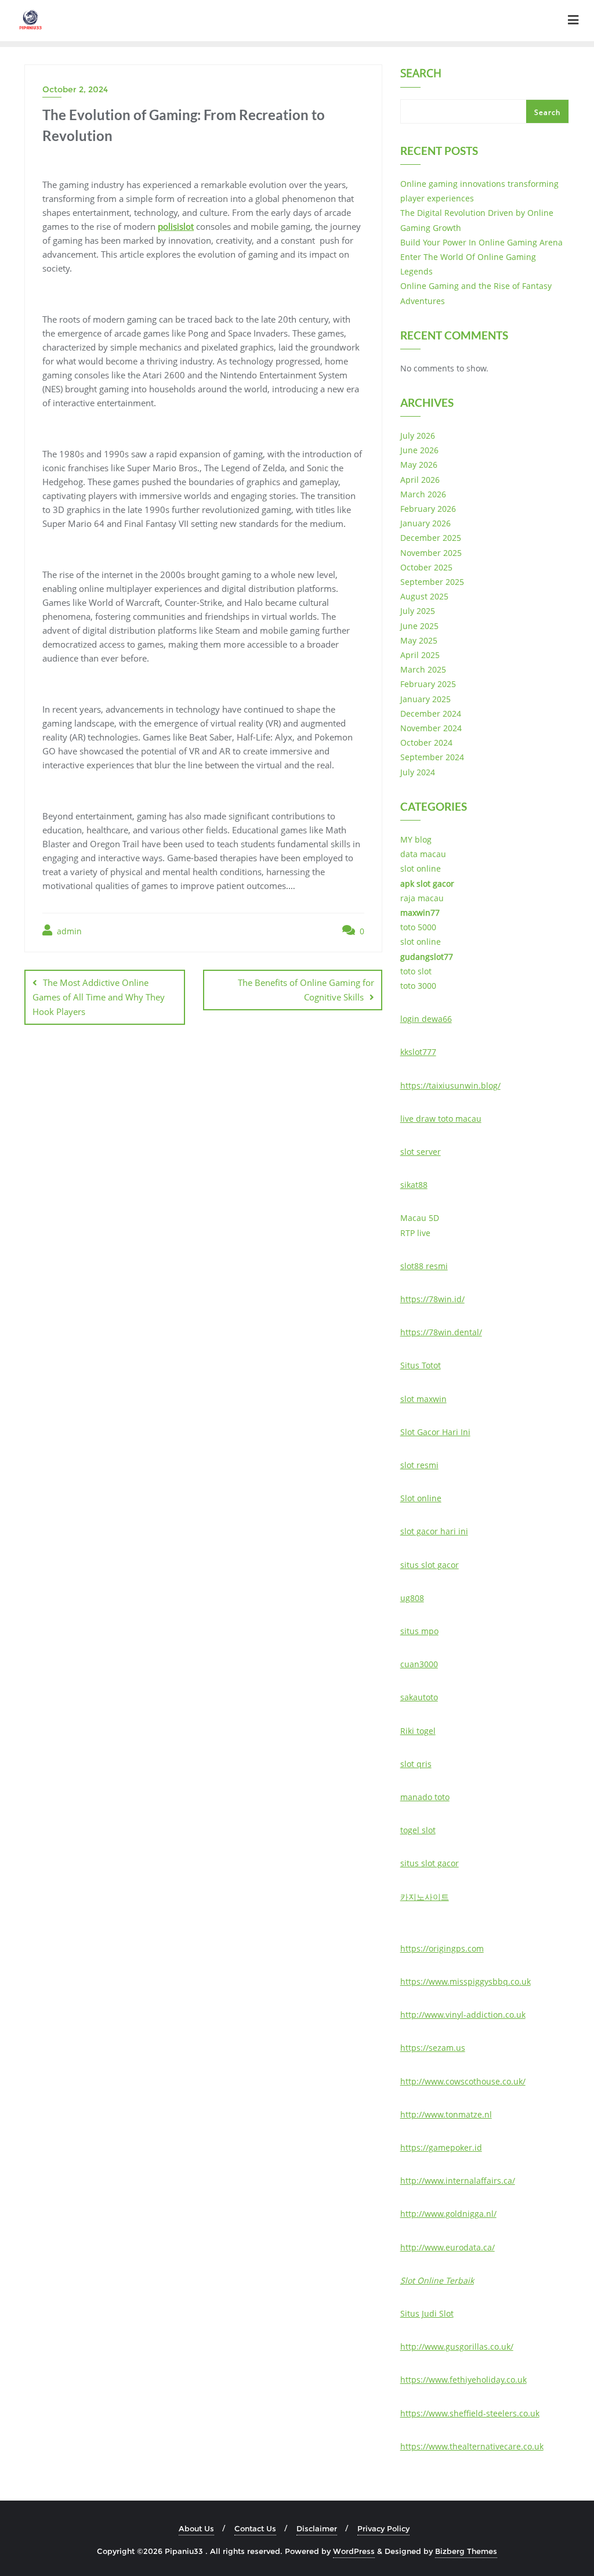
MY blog (416, 839)
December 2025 (431, 538)
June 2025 (419, 626)
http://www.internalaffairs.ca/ (458, 2181)
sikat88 (414, 1185)
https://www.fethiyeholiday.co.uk (463, 2380)
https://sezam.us (433, 2048)
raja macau (422, 898)
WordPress (354, 2551)
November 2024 (431, 728)
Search (421, 74)
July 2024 (418, 772)
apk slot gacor (427, 884)
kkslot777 (418, 1052)
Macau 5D (420, 1218)
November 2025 (431, 553)
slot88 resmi (424, 1266)
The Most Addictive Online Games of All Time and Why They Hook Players (99, 997)
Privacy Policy (383, 2528)
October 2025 (426, 567)
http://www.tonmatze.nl (446, 2114)
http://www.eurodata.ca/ (448, 2247)
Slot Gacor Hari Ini (435, 1432)
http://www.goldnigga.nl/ (448, 2214)
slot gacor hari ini (434, 1531)
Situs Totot (421, 1365)
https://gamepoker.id (441, 2147)
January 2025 (425, 699)
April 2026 (420, 480)
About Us (196, 2528)
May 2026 (419, 465)
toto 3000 (418, 986)
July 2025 (418, 611)
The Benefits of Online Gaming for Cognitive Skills (306, 990)
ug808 (412, 1598)
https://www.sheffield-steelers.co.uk (470, 2413)
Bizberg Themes (466, 2551)
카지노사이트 (425, 1897)
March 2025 (423, 669)
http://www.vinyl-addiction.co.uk (463, 2015)
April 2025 (420, 655)
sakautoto (419, 1697)
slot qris (416, 1764)
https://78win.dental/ (441, 1332)
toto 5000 (418, 927)
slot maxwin (423, 1399)
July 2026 (418, 436)
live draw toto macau (441, 1119)
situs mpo (419, 1631)
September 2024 (432, 757)
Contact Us (255, 2528)
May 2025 (419, 640)
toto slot (416, 971)
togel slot (418, 1830)
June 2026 (419, 450)
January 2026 (425, 523)
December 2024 (431, 713)
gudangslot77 (427, 957)
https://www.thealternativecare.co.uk (472, 2446)
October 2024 (426, 743)
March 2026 (423, 494)
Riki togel (418, 1731)
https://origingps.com (442, 1948)
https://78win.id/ (432, 1299)
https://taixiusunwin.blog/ (450, 1085)
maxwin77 (420, 913)
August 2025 (424, 596)
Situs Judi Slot (427, 2313)
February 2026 (428, 509)
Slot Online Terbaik (437, 2280)
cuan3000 (419, 1664)
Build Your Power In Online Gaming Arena (481, 242)
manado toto (425, 1797)
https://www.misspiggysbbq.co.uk (466, 1981)
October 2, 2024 (75, 89)
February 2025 (428, 684)
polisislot (176, 226)
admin (68, 931)
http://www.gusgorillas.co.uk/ (457, 2346)
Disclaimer (317, 2528)
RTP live (415, 1233)
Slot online (421, 1498)
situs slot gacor (430, 1565)
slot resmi (419, 1465)
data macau (423, 854)
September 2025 (432, 582)
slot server (421, 1152)
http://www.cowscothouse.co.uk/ (463, 2081)
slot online (421, 868)
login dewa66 (426, 1019)
